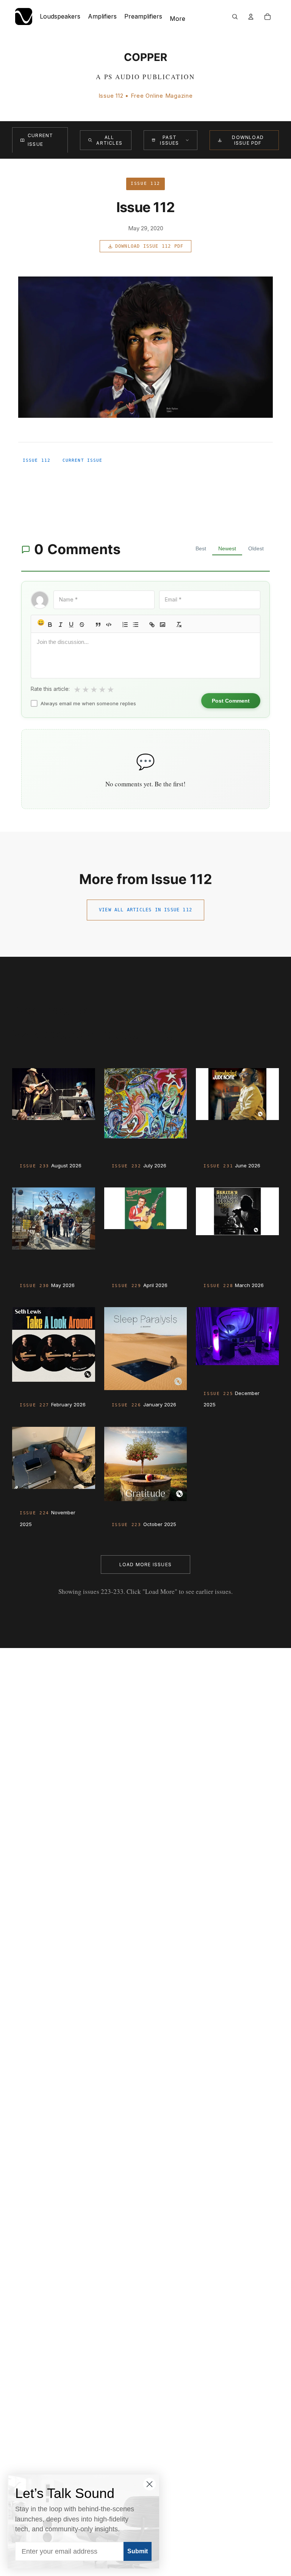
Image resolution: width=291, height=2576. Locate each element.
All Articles (109, 140)
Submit (138, 2551)
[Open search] (235, 17)
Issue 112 (37, 460)
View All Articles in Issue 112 (145, 910)
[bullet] (136, 625)
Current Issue (40, 140)
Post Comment (231, 701)
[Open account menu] (251, 17)
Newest (227, 548)
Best (201, 548)
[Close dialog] (149, 2484)
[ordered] (125, 625)
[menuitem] (178, 19)
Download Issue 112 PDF (149, 246)
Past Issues (169, 140)
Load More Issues (145, 1565)
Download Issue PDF (248, 140)
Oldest (256, 548)
